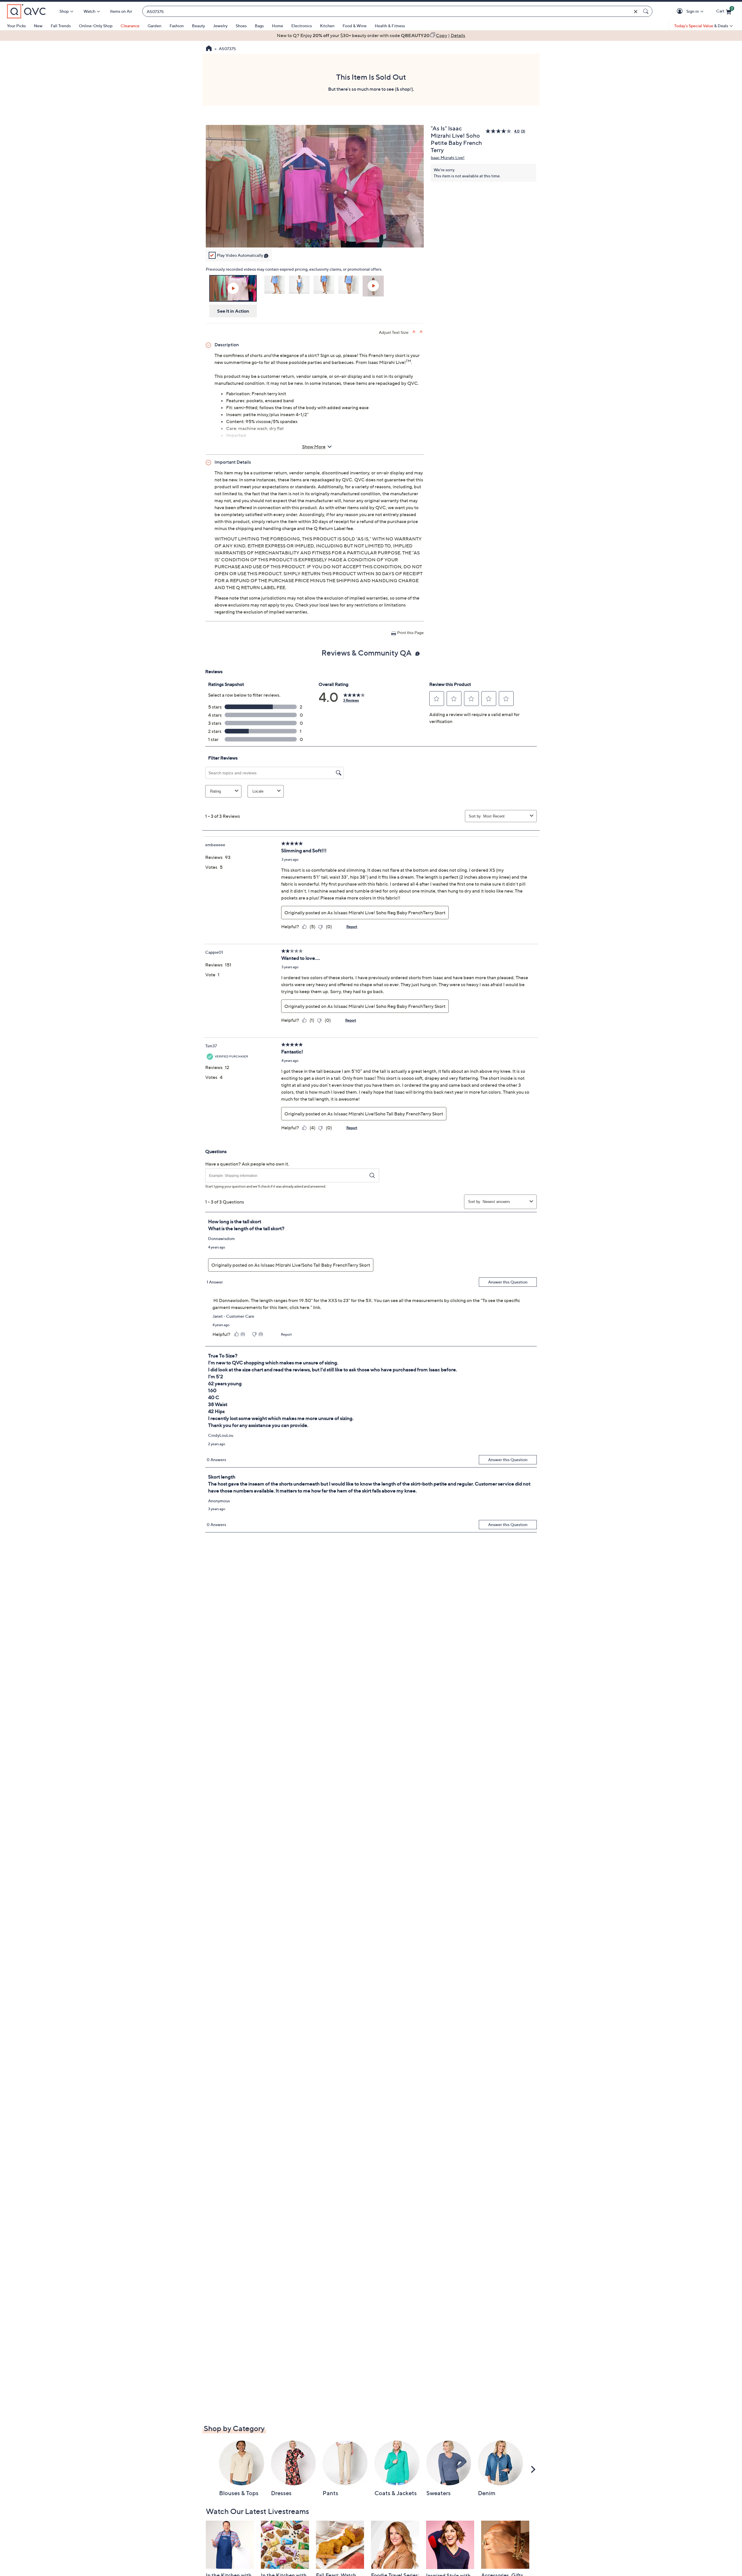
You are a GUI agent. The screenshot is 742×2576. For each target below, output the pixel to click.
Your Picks (16, 26)
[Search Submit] (647, 11)
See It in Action (233, 311)
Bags (259, 26)
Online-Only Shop (96, 26)
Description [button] (227, 345)
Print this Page (410, 632)
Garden (154, 26)
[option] (371, 35)
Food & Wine (355, 26)
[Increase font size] (414, 332)
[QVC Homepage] (209, 49)
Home (278, 26)
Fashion (177, 26)
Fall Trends (61, 26)
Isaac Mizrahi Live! (448, 158)
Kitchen (327, 26)
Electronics (302, 26)
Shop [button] (64, 11)
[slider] (315, 236)
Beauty (198, 26)
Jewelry (220, 26)
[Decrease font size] (422, 332)
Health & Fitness (390, 26)
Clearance (130, 26)
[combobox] (392, 11)
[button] (681, 11)
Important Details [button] (233, 462)
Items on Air (121, 11)
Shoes (241, 26)
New (38, 26)
